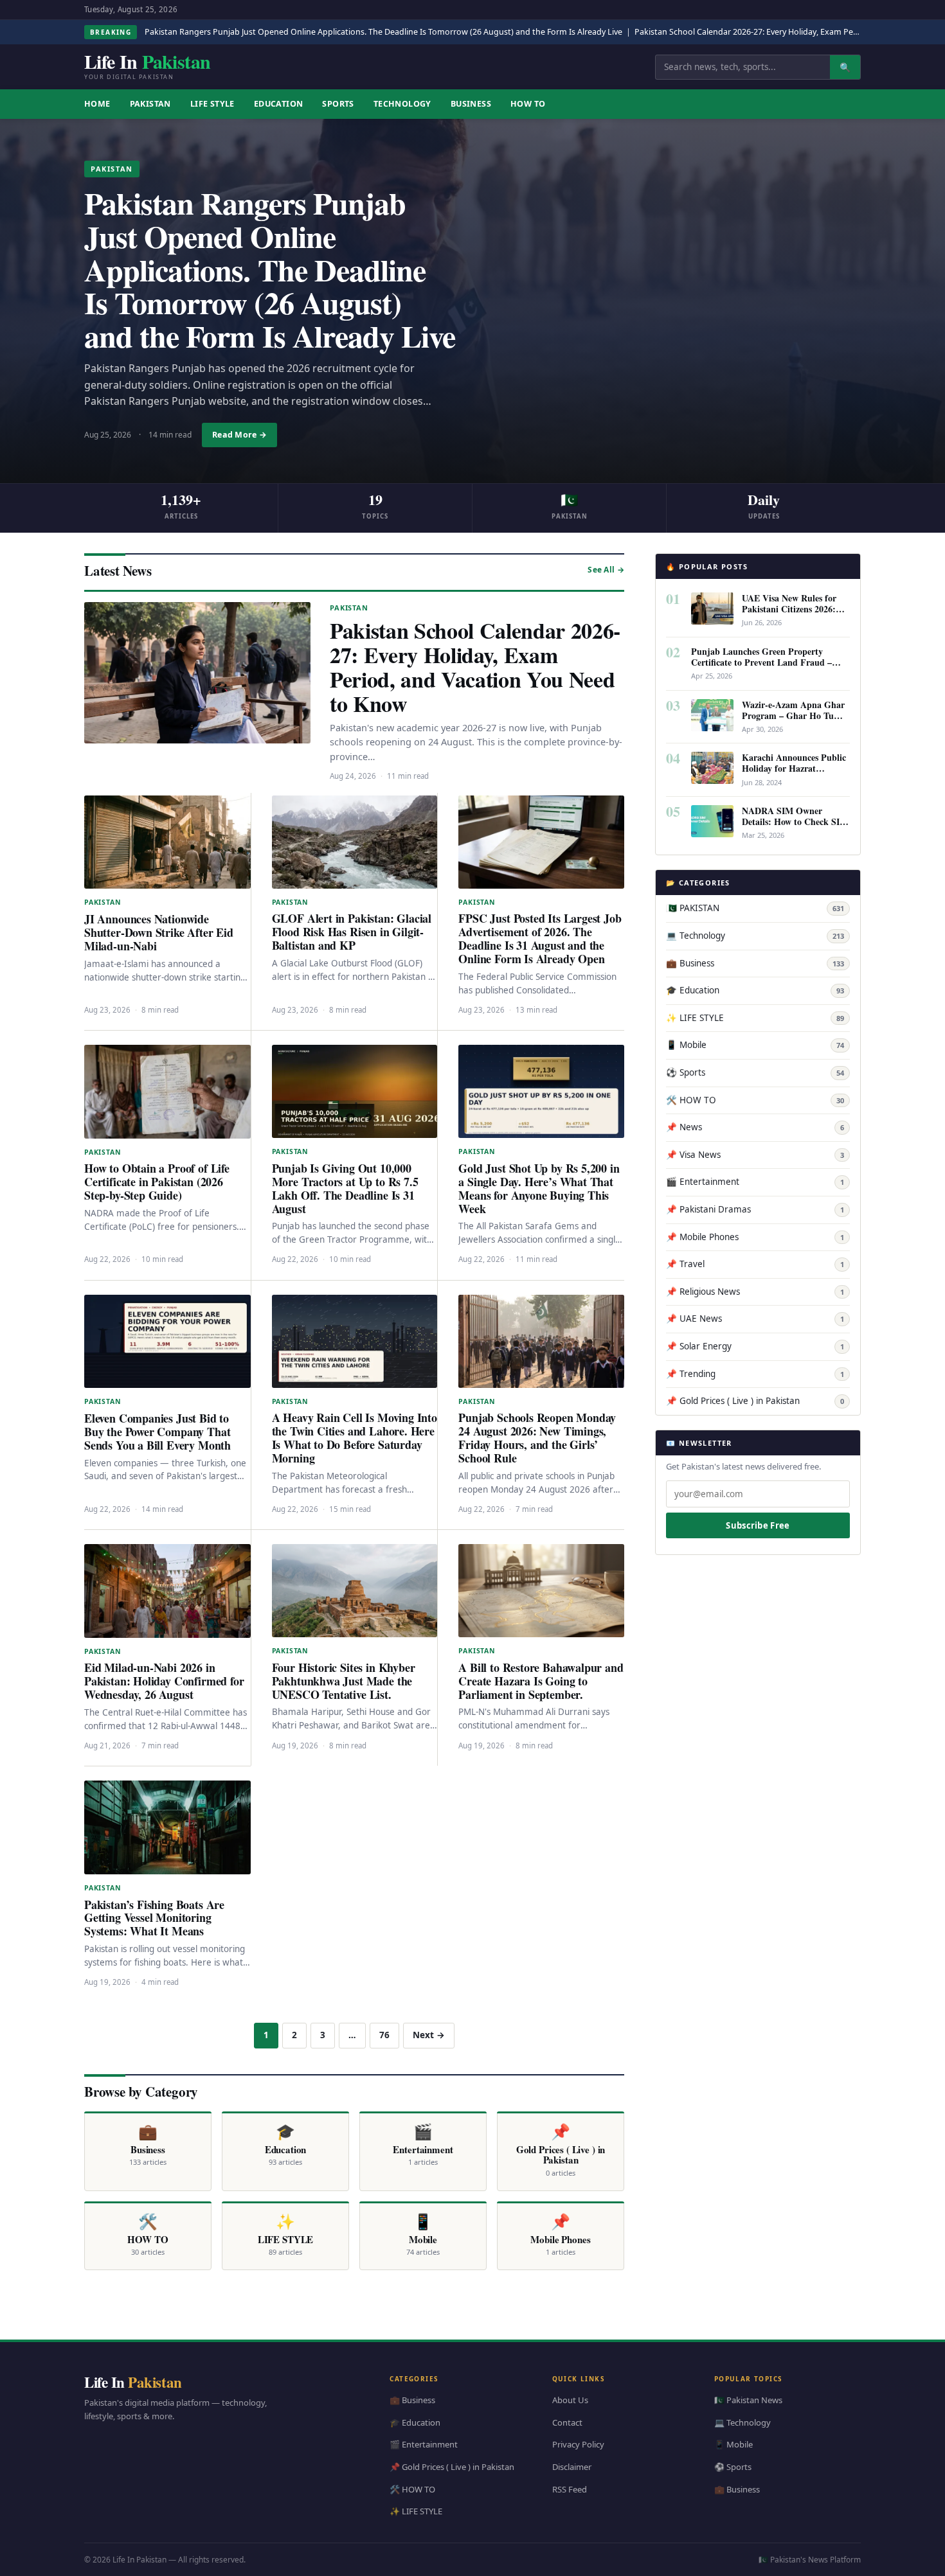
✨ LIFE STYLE (755, 1018)
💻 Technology (755, 936)
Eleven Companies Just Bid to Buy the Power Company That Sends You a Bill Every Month (157, 1432)
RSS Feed (570, 2489)
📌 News (755, 1127)
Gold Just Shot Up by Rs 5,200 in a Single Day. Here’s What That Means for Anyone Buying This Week (539, 1188)
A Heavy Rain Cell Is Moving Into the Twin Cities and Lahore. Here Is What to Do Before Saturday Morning (355, 1438)
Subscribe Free (758, 1525)
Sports (338, 104)
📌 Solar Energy (755, 1346)
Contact (567, 2422)
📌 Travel (755, 1264)
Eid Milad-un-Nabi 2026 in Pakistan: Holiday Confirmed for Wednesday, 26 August (164, 1681)
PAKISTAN (150, 104)
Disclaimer (572, 2467)
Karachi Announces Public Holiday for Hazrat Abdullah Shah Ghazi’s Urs (796, 768)
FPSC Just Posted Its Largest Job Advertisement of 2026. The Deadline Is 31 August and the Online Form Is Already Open (540, 938)
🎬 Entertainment (755, 1182)
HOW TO (528, 104)
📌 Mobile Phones (755, 1237)
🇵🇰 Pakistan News (748, 2400)
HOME (97, 104)
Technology (402, 104)
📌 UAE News (755, 1319)
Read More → (239, 435)
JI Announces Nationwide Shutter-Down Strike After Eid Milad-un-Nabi (159, 932)
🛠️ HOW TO (755, 1100)
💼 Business (755, 963)
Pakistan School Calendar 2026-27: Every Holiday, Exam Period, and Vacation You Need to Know (475, 667)
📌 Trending (755, 1374)
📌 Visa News (755, 1155)
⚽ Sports (755, 1072)
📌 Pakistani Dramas (755, 1209)
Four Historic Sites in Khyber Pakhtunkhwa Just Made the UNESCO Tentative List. (344, 1681)
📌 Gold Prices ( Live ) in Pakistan (755, 1401)
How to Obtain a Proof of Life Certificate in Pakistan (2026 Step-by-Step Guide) (157, 1182)
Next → (429, 2035)
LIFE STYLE (212, 104)
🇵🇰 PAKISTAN (755, 908)
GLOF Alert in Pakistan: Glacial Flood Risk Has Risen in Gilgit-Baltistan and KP (352, 932)
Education (279, 104)
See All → (606, 570)
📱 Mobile (755, 1045)
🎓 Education (755, 990)
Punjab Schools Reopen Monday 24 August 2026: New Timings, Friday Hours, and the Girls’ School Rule (537, 1438)
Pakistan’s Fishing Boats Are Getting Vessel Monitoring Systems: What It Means (154, 1918)
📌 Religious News (755, 1292)
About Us (570, 2400)
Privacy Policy (578, 2444)
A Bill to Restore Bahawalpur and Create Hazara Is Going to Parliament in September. (541, 1681)
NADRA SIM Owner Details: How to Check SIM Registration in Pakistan (795, 822)
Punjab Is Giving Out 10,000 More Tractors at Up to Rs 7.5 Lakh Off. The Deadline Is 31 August (345, 1188)
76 (384, 2035)
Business (471, 104)
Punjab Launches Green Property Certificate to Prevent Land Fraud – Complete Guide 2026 (761, 662)
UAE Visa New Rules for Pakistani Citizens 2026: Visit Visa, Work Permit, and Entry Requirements (790, 614)
